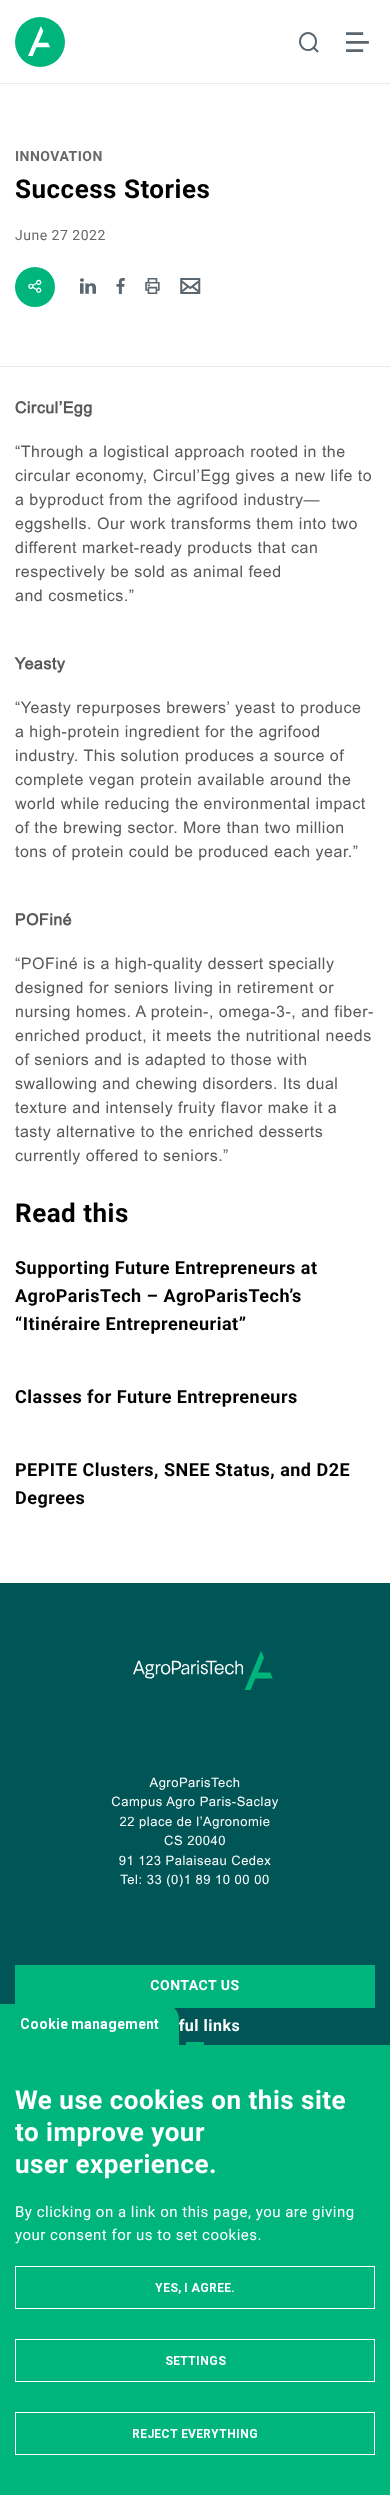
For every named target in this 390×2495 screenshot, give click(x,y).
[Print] (152, 287)
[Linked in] (88, 287)
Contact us (194, 1986)
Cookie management (89, 2024)
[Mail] (190, 287)
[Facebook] (121, 287)
